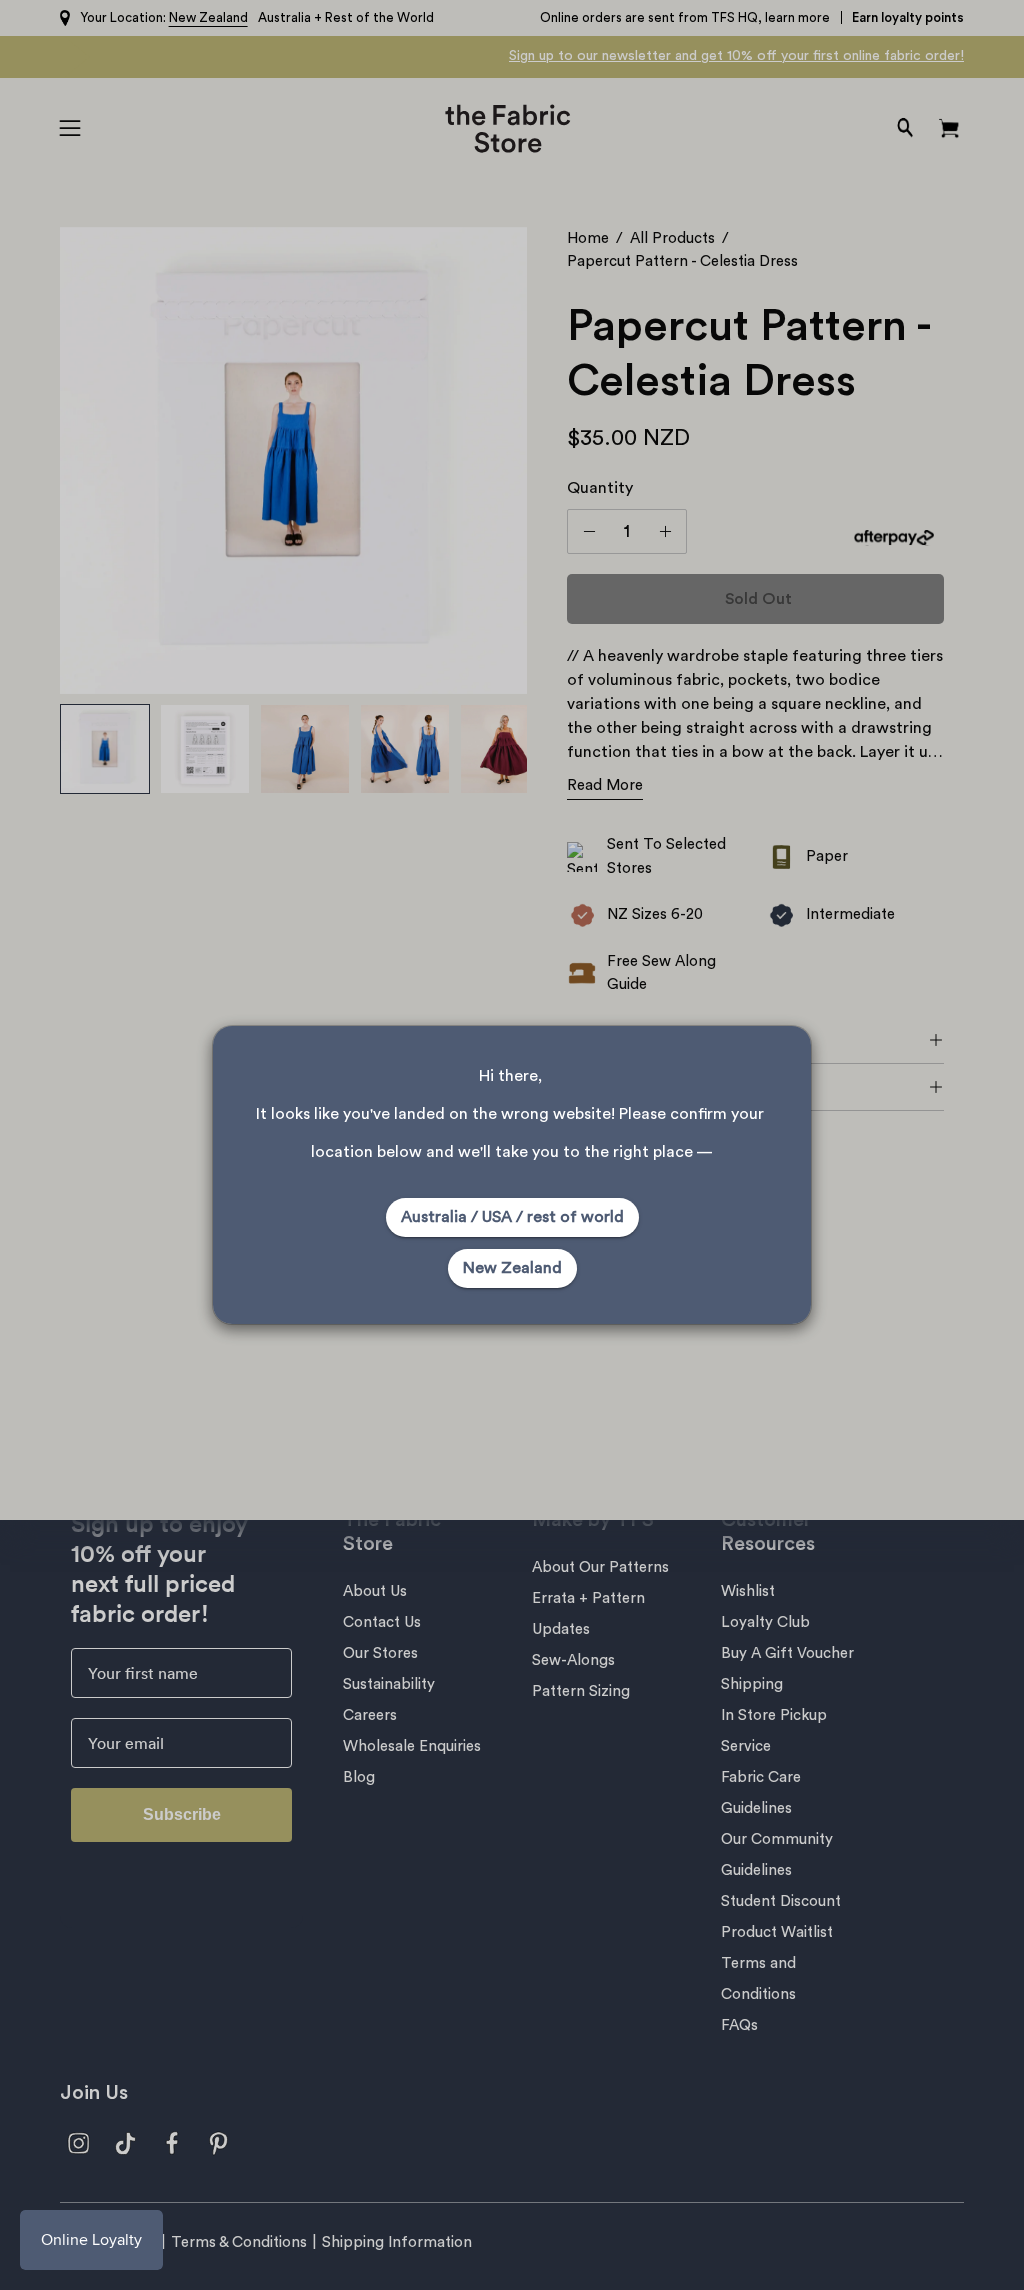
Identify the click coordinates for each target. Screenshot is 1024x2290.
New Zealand (512, 1268)
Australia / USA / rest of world (512, 1217)
